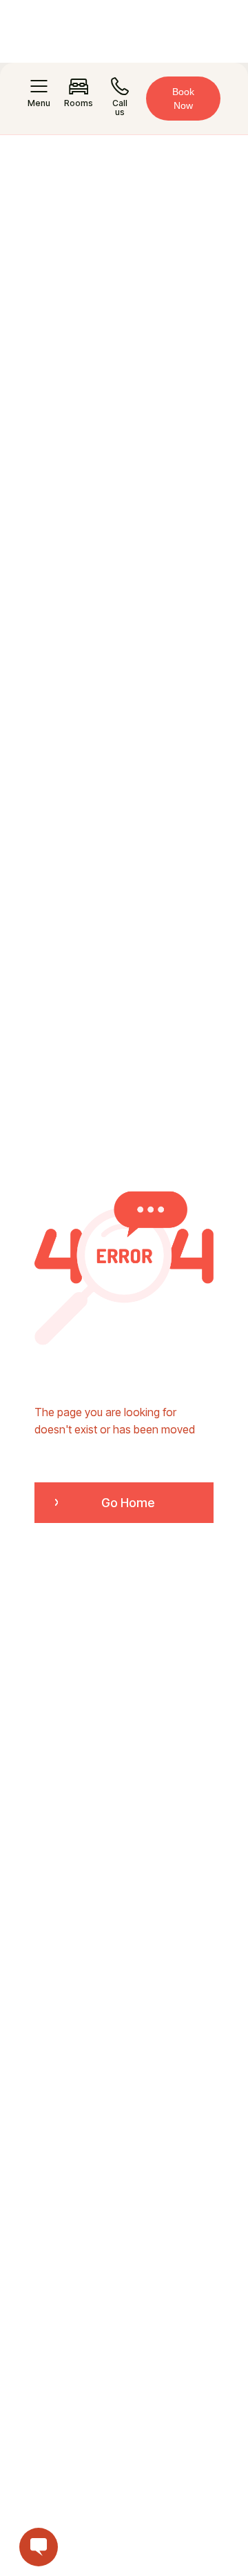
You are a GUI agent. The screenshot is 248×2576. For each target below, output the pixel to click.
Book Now (183, 99)
